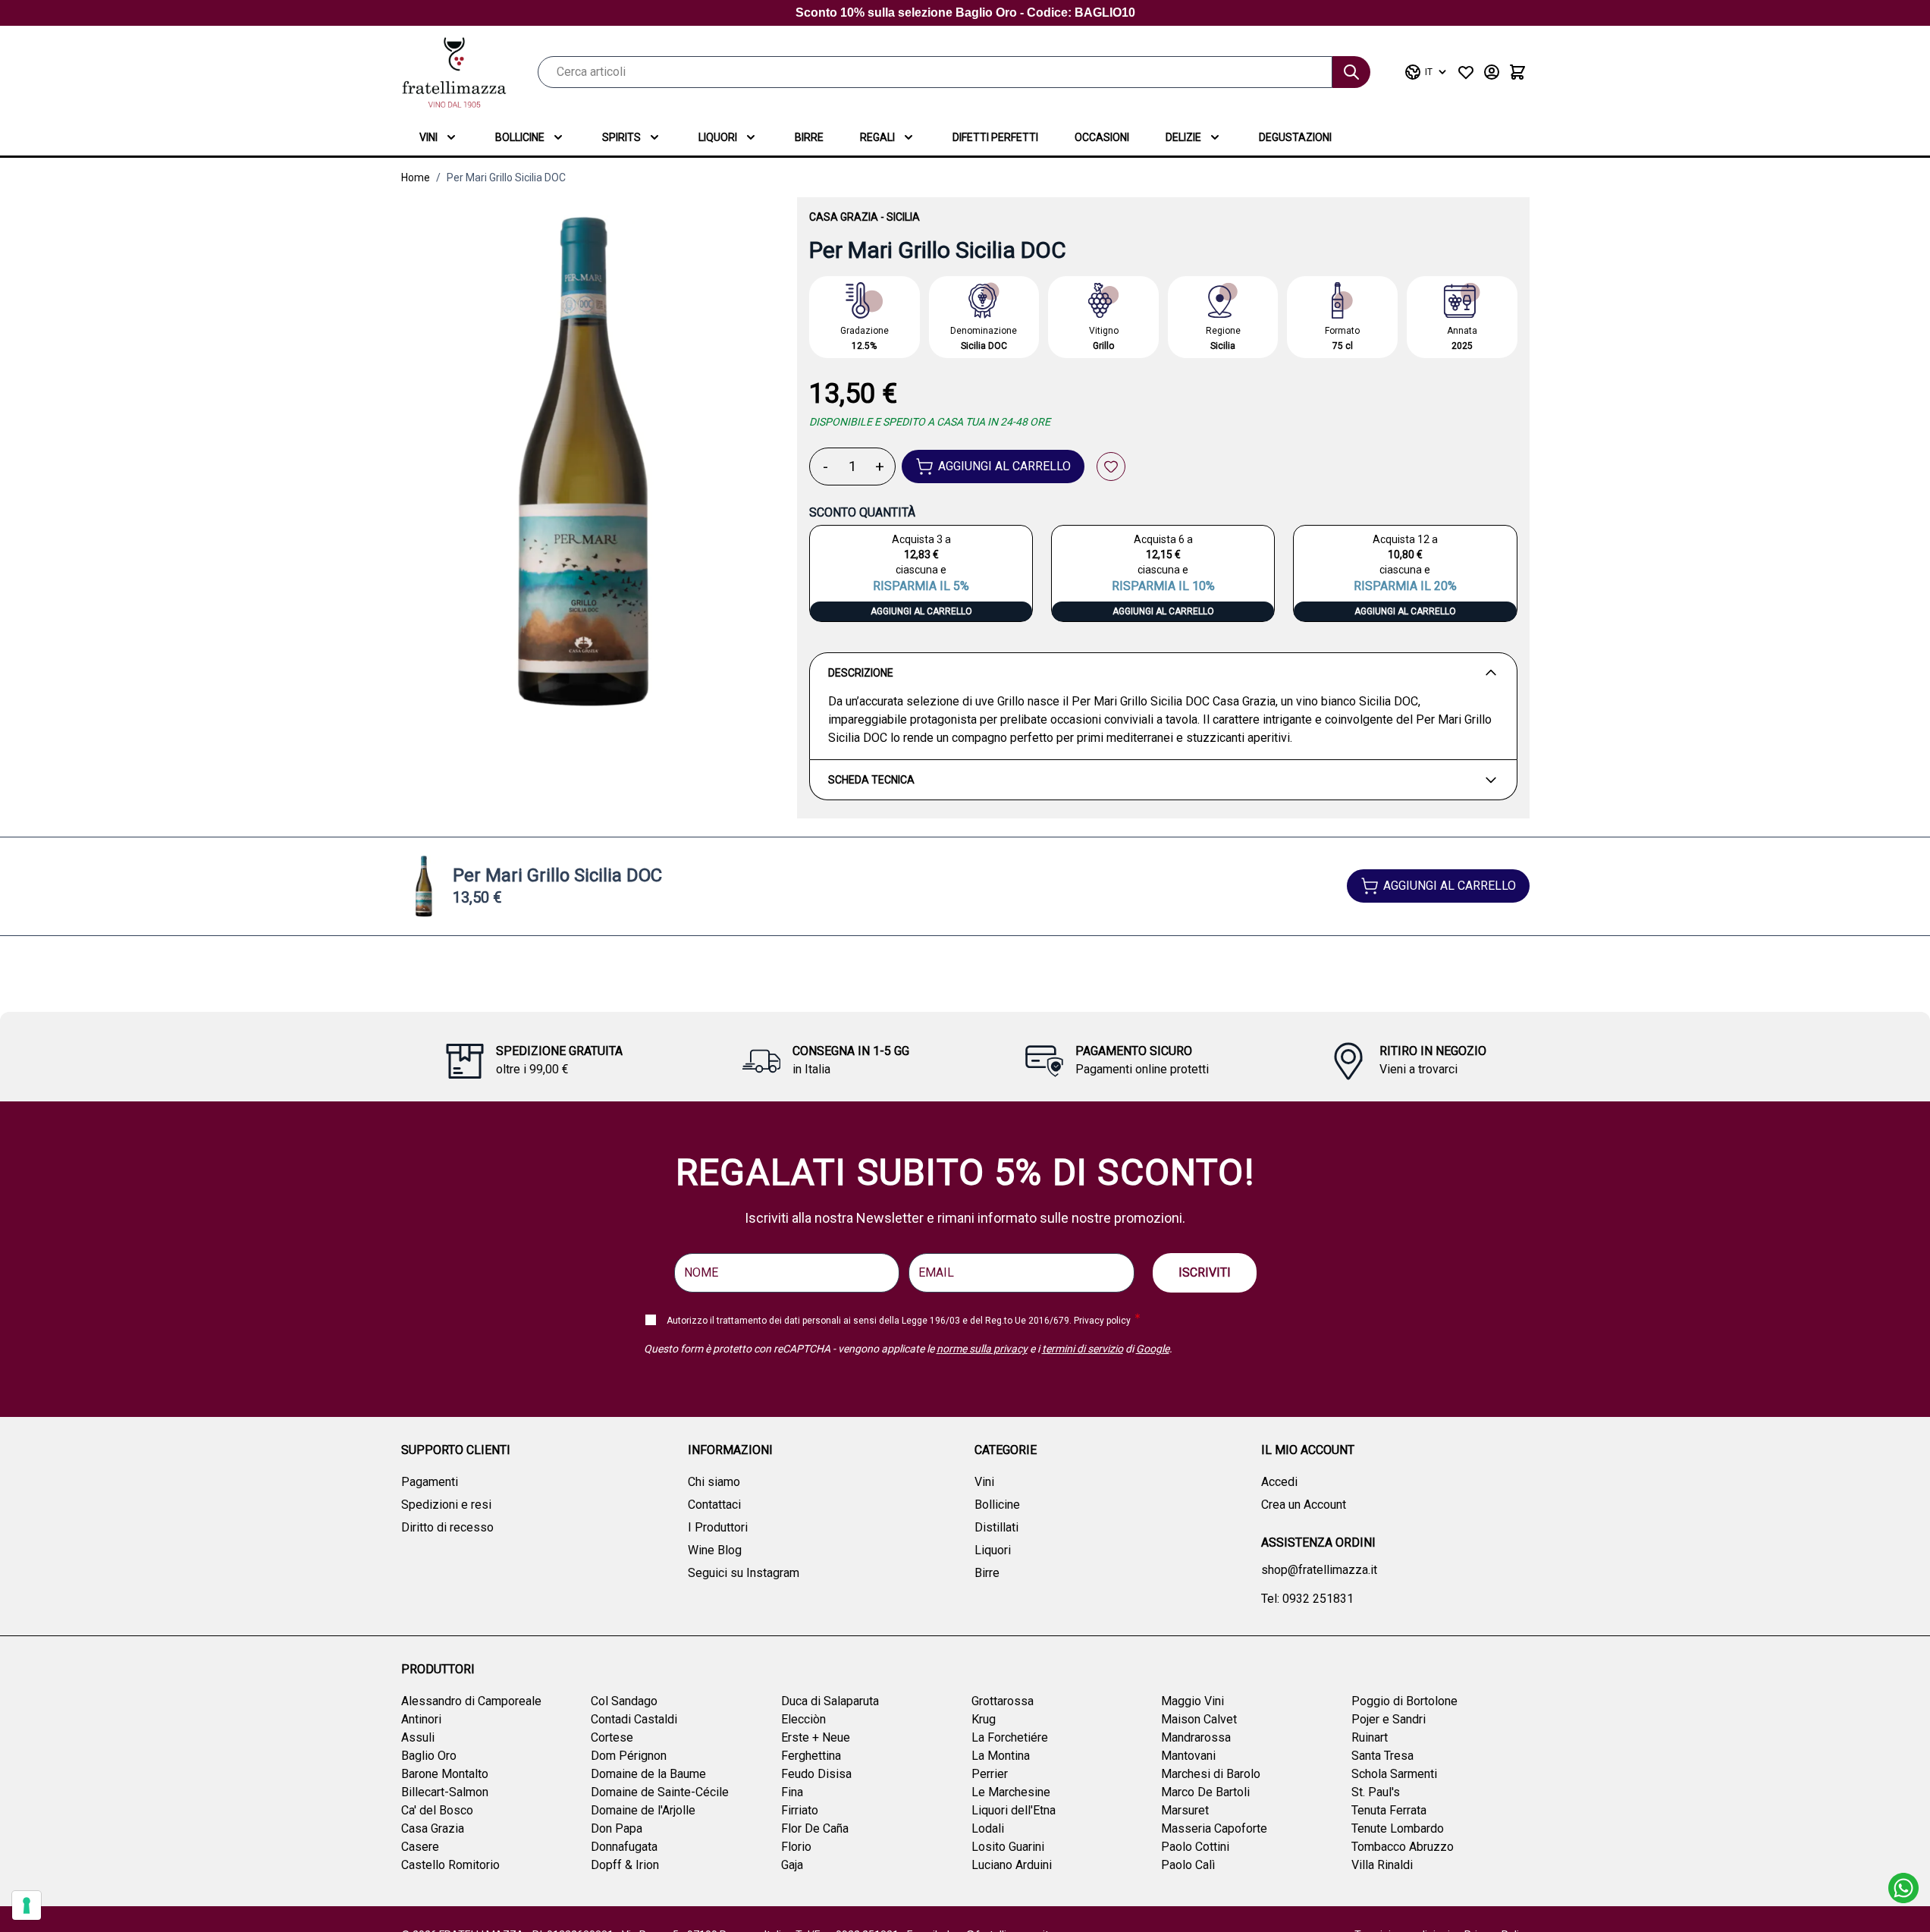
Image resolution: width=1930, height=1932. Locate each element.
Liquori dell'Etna (1014, 1810)
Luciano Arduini (1012, 1865)
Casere (420, 1847)
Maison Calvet (1199, 1719)
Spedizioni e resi (446, 1505)
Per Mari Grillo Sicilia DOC (506, 177)
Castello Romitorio (450, 1865)
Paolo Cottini (1195, 1847)
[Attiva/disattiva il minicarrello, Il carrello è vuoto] (1517, 72)
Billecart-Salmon (445, 1792)
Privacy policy (1102, 1321)
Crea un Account (1304, 1505)
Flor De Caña (815, 1828)
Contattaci (714, 1505)
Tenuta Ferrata (1389, 1810)
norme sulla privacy (982, 1349)
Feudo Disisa (816, 1774)
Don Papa (617, 1828)
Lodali (988, 1828)
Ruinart (1370, 1737)
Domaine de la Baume (648, 1774)
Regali (877, 137)
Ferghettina (811, 1756)
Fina (792, 1792)
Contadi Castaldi (634, 1719)
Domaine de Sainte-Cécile (660, 1792)
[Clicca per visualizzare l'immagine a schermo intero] (584, 463)
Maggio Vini (1193, 1701)
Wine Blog (715, 1550)
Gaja (792, 1865)
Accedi (1279, 1482)
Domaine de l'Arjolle (643, 1810)
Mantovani (1188, 1756)
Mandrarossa (1196, 1737)
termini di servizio (1083, 1349)
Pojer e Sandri (1389, 1719)
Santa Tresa (1382, 1756)
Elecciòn (803, 1719)
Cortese (612, 1737)
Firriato (800, 1810)
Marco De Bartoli (1205, 1792)
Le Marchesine (1011, 1792)
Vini (428, 137)
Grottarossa (1003, 1701)
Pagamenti (430, 1482)
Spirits (621, 137)
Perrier (990, 1774)
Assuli (418, 1737)
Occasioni (1102, 137)
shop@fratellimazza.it (1319, 1570)
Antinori (421, 1719)
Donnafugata (624, 1847)
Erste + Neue (816, 1737)
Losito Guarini (1008, 1847)
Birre (809, 137)
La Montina (1001, 1756)
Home (416, 177)
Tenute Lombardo (1398, 1828)
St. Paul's (1376, 1792)
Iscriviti (1205, 1272)
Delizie (1183, 137)
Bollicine (520, 137)
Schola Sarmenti (1394, 1774)
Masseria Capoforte (1214, 1828)
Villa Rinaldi (1382, 1865)
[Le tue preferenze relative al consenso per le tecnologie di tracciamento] (27, 1905)
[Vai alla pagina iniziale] (454, 72)
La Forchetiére (1010, 1737)
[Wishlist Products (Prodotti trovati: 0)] (1466, 72)
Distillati (996, 1527)
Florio (796, 1847)
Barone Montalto (445, 1774)
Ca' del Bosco (437, 1810)
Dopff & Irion (625, 1865)
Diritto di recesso (447, 1527)
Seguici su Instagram (744, 1573)
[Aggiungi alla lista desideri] (1111, 467)
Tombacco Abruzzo (1403, 1847)
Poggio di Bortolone (1404, 1701)
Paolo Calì (1188, 1865)
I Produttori (718, 1527)
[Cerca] (1351, 72)
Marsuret (1185, 1810)
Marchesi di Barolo (1211, 1774)
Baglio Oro (429, 1756)
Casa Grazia (844, 217)
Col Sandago (624, 1701)
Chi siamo (714, 1482)
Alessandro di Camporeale (471, 1701)
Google (1153, 1349)
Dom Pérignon (629, 1756)
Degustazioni (1295, 137)
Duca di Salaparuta (830, 1701)
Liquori (718, 137)
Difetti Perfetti (995, 137)
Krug (984, 1719)
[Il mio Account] (1492, 72)
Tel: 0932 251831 (1307, 1599)
